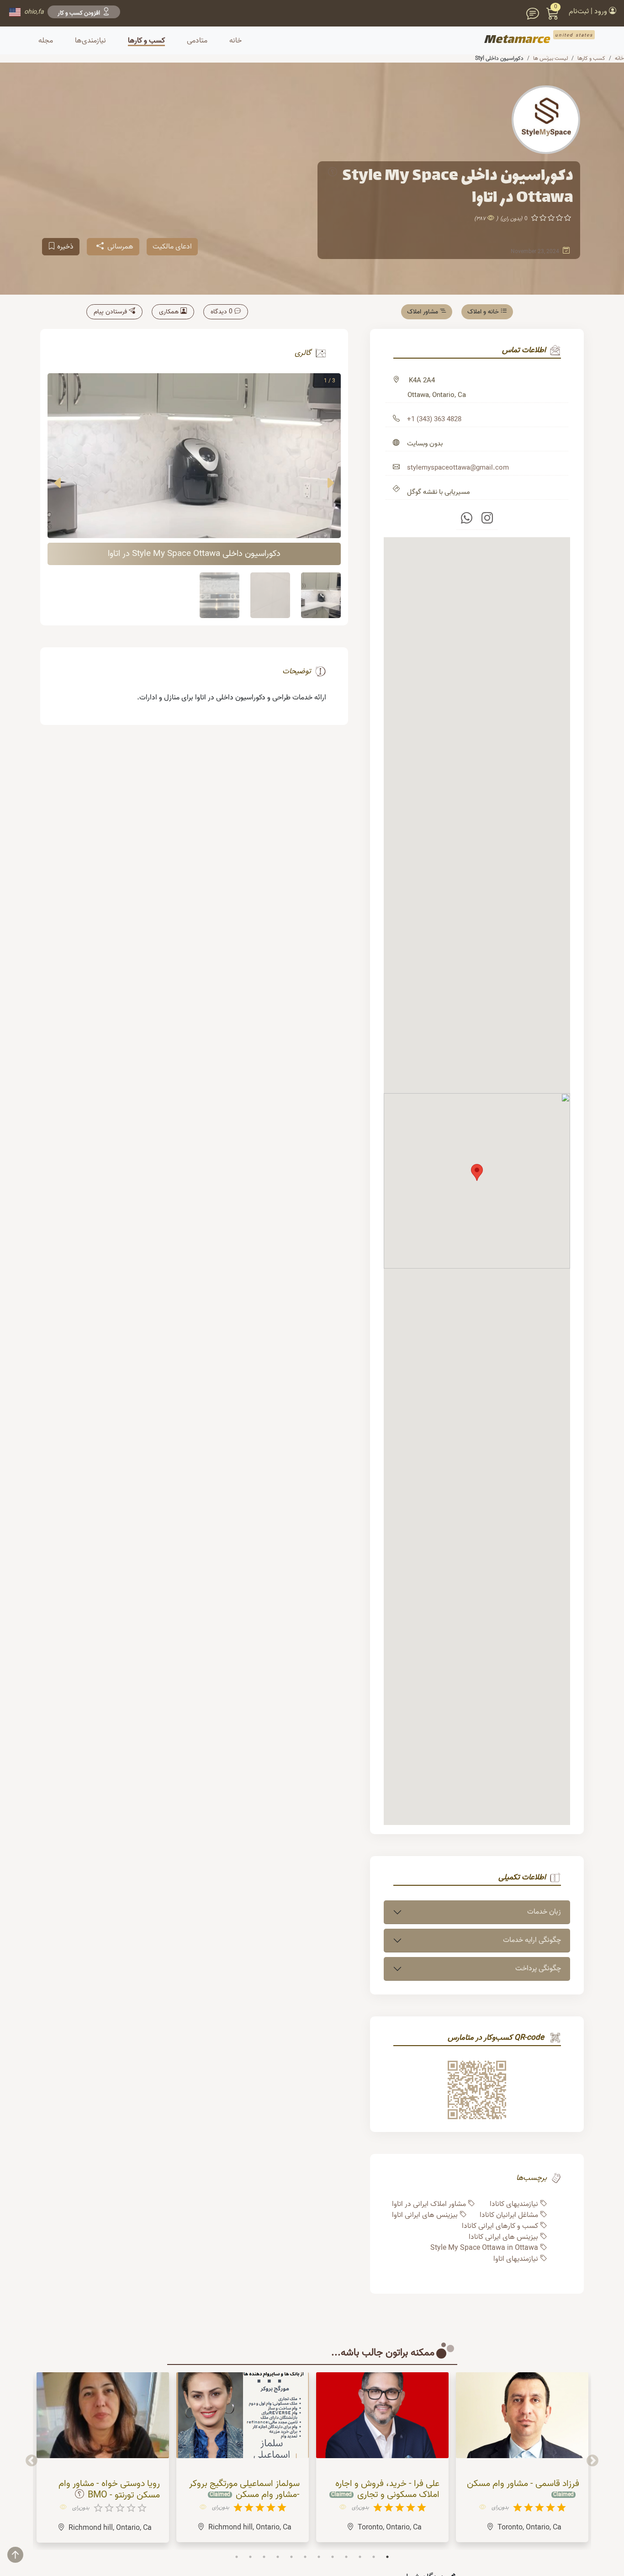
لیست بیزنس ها (550, 58)
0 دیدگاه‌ (222, 312)
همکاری (169, 312)
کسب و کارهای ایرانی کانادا (500, 2226)
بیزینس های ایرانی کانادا (503, 2237)
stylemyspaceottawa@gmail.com (458, 468)
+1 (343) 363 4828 (434, 419)
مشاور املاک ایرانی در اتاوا (429, 2204)
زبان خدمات (544, 1912)
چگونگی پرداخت (538, 1968)
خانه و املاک (483, 312)
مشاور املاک (423, 312)
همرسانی (120, 247)
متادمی (197, 41)
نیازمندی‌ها (90, 41)
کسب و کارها (146, 41)
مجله (46, 41)
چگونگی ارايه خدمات (532, 1940)
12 (387, 2557)
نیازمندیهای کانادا (514, 2204)
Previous (592, 2461)
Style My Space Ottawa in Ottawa (484, 2248)
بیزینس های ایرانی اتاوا (425, 2215)
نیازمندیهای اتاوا (516, 2259)
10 (360, 2557)
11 (374, 2557)
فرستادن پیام (110, 312)
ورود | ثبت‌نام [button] (589, 11)
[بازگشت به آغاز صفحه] (22, 2559)
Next (32, 2461)
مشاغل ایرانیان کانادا (509, 2215)
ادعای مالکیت (172, 247)
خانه (619, 58)
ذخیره (65, 247)
